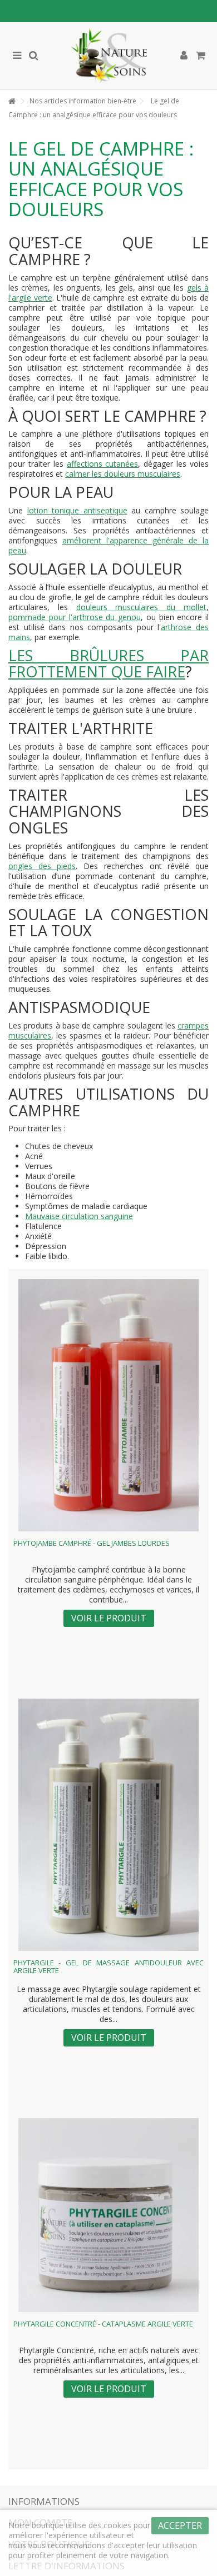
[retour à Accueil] (12, 101)
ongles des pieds (42, 866)
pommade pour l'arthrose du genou (75, 617)
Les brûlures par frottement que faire (108, 664)
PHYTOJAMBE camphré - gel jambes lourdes (92, 1543)
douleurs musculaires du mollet (141, 607)
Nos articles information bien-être (83, 101)
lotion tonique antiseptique (77, 510)
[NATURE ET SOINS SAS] (108, 56)
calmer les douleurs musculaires (123, 474)
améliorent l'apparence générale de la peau (108, 545)
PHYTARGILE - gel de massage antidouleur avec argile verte (108, 1966)
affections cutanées (103, 464)
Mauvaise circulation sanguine (79, 1216)
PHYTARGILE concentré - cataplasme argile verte (103, 2324)
